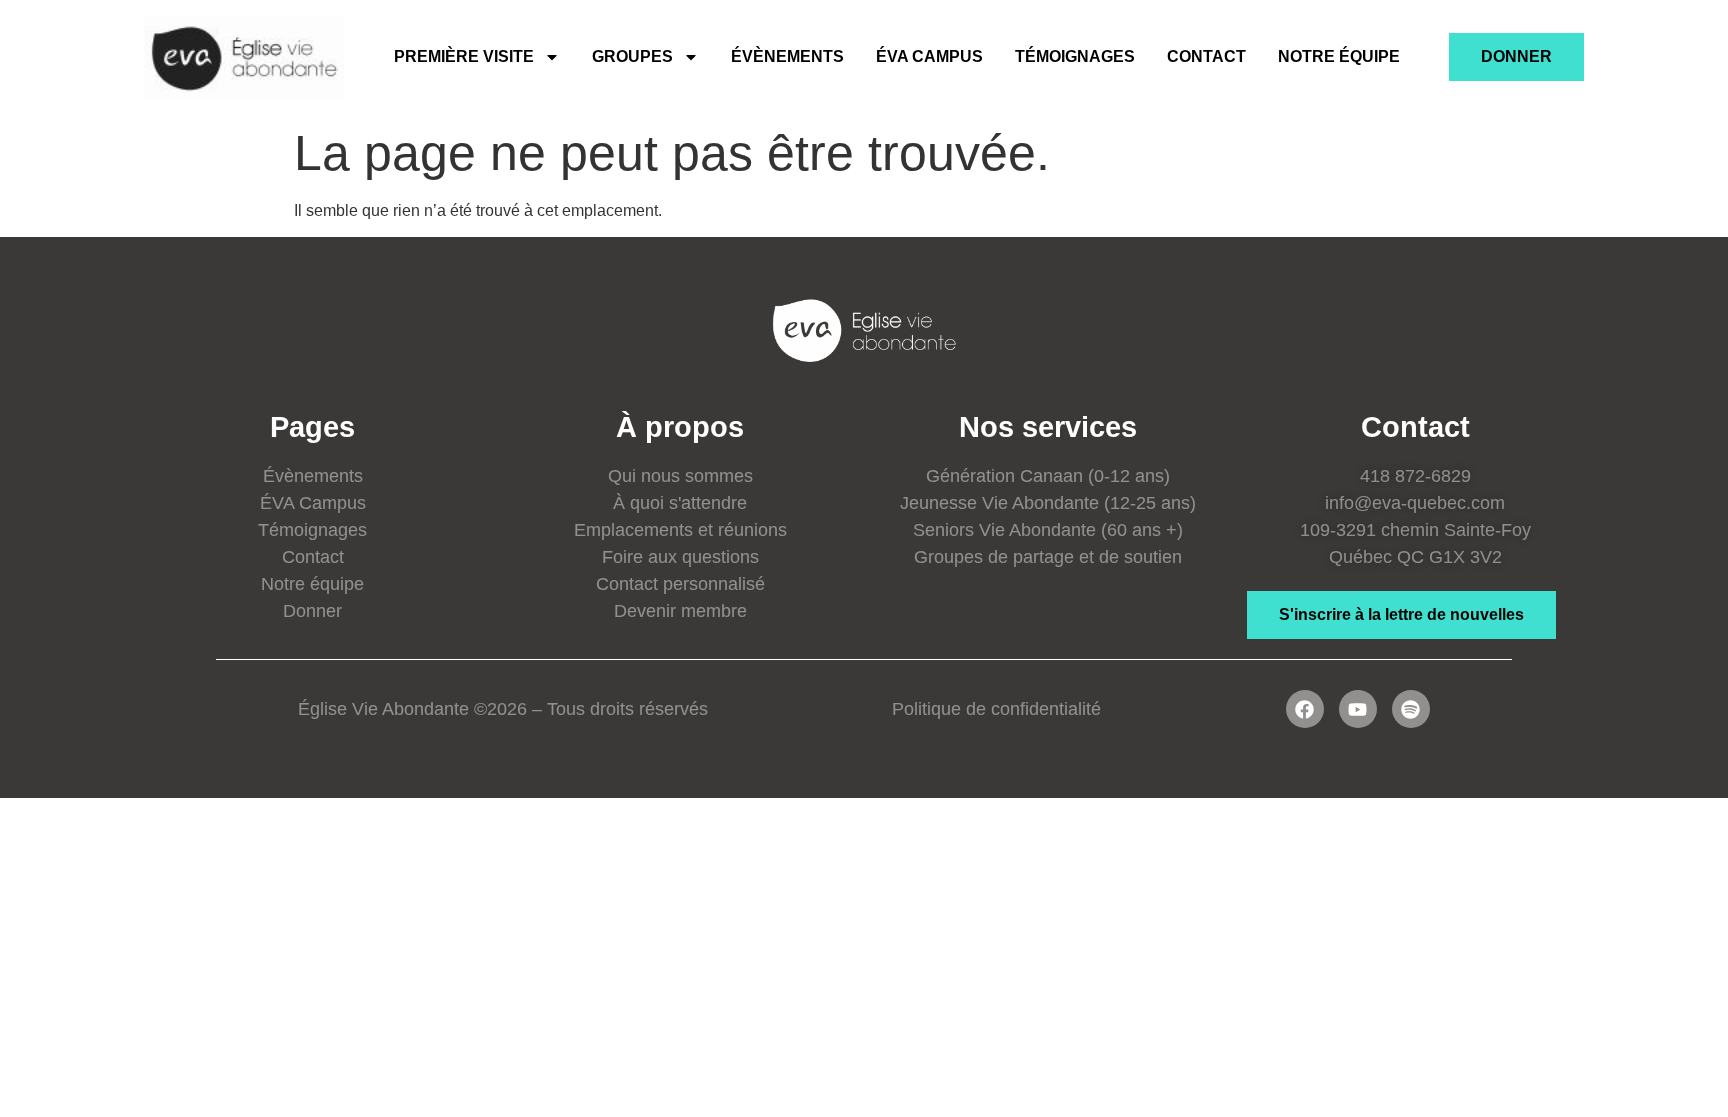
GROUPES (632, 56)
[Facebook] (1305, 709)
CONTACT (1206, 56)
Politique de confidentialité (996, 709)
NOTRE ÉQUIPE (1339, 56)
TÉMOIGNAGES (1075, 56)
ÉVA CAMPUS (929, 56)
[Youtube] (1358, 709)
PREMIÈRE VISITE (464, 56)
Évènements (787, 56)
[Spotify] (1411, 709)
